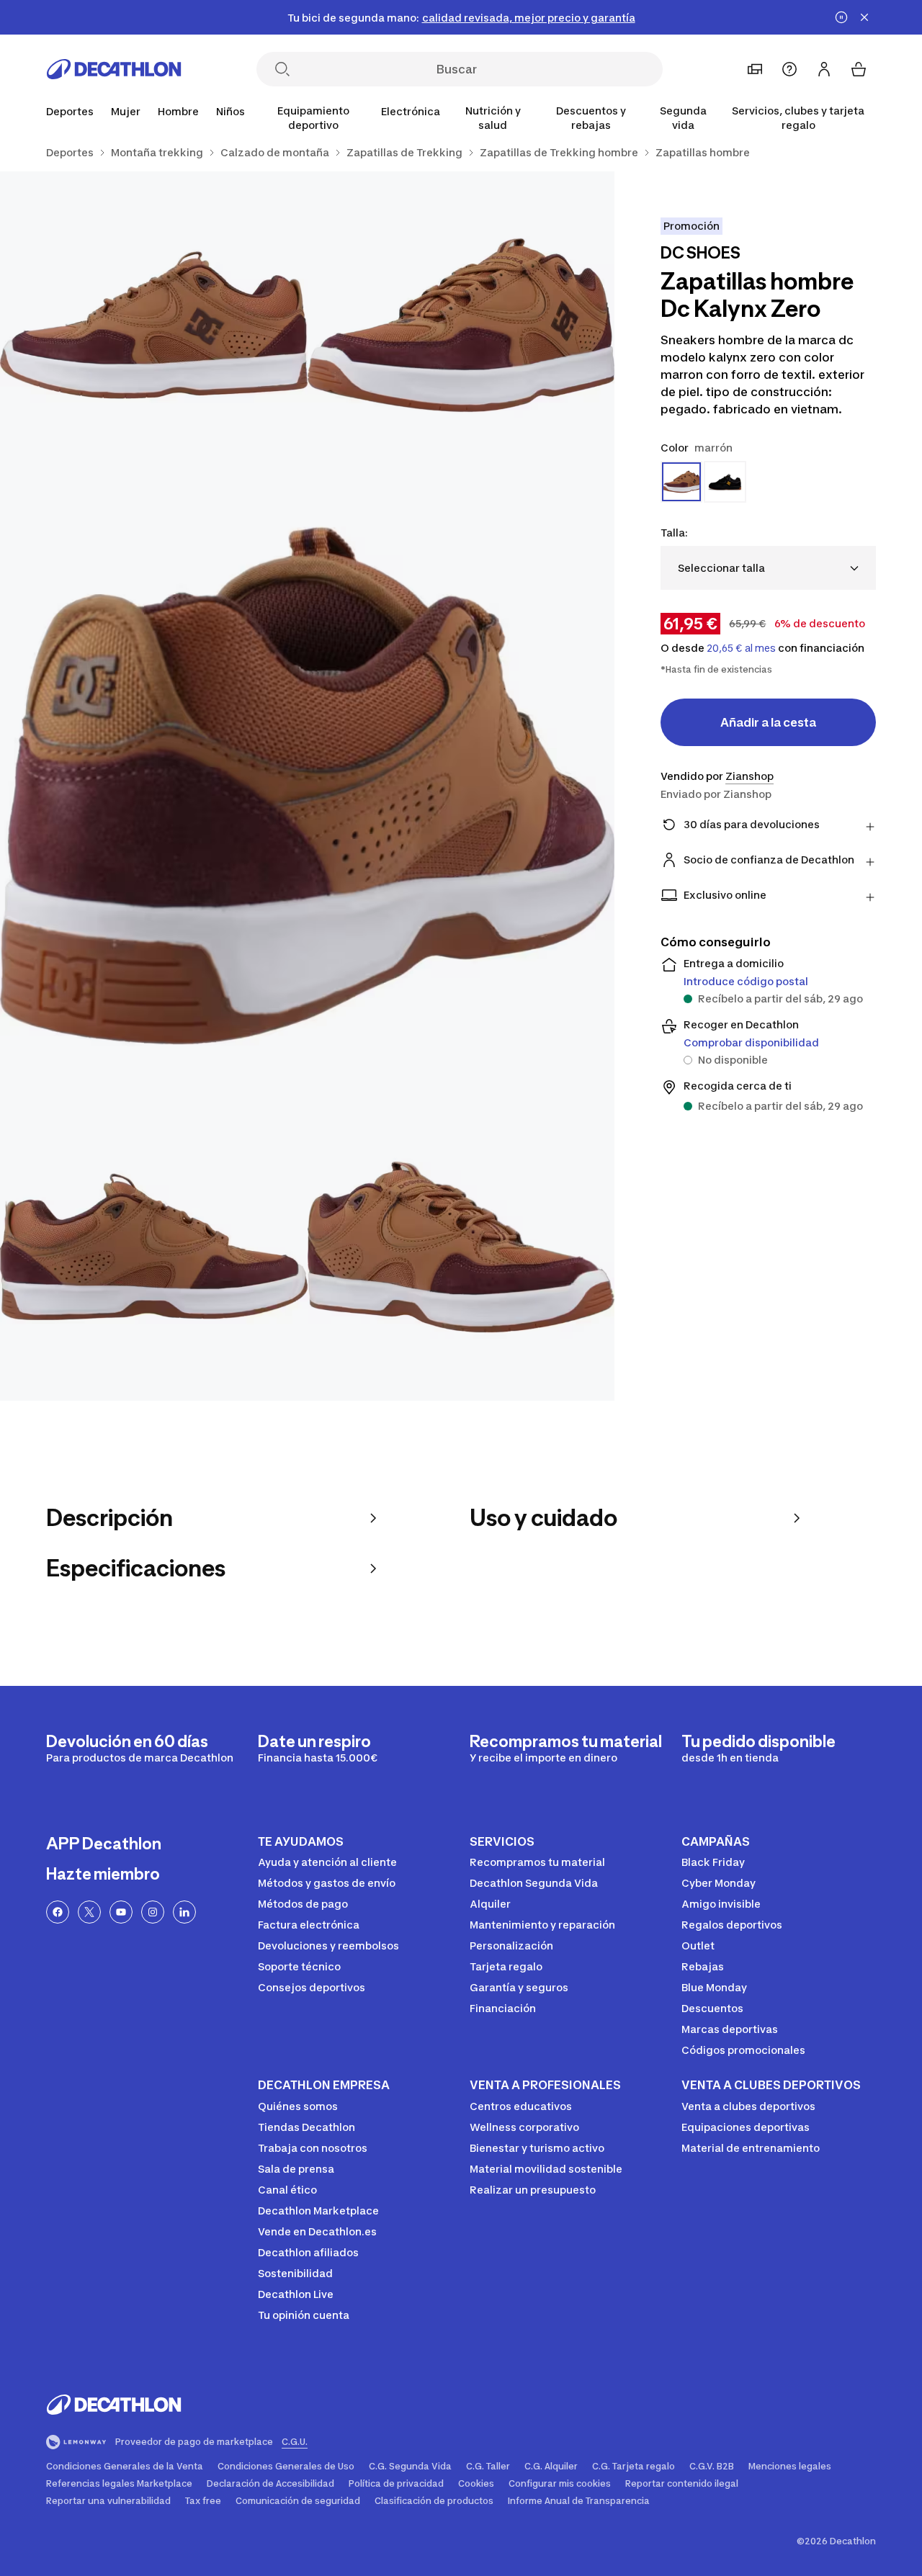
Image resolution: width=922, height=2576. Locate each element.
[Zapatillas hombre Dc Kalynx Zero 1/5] (461, 325)
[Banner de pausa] (841, 17)
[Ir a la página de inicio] (114, 69)
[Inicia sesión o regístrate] (824, 69)
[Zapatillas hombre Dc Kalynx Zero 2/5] (154, 325)
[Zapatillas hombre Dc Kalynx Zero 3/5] (307, 786)
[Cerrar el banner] (864, 17)
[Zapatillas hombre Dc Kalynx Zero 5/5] (461, 1247)
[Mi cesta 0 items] (859, 69)
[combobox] (768, 568)
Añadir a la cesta (768, 722)
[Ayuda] (789, 69)
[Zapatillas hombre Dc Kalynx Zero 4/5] (154, 1247)
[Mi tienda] (755, 69)
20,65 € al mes (741, 648)
